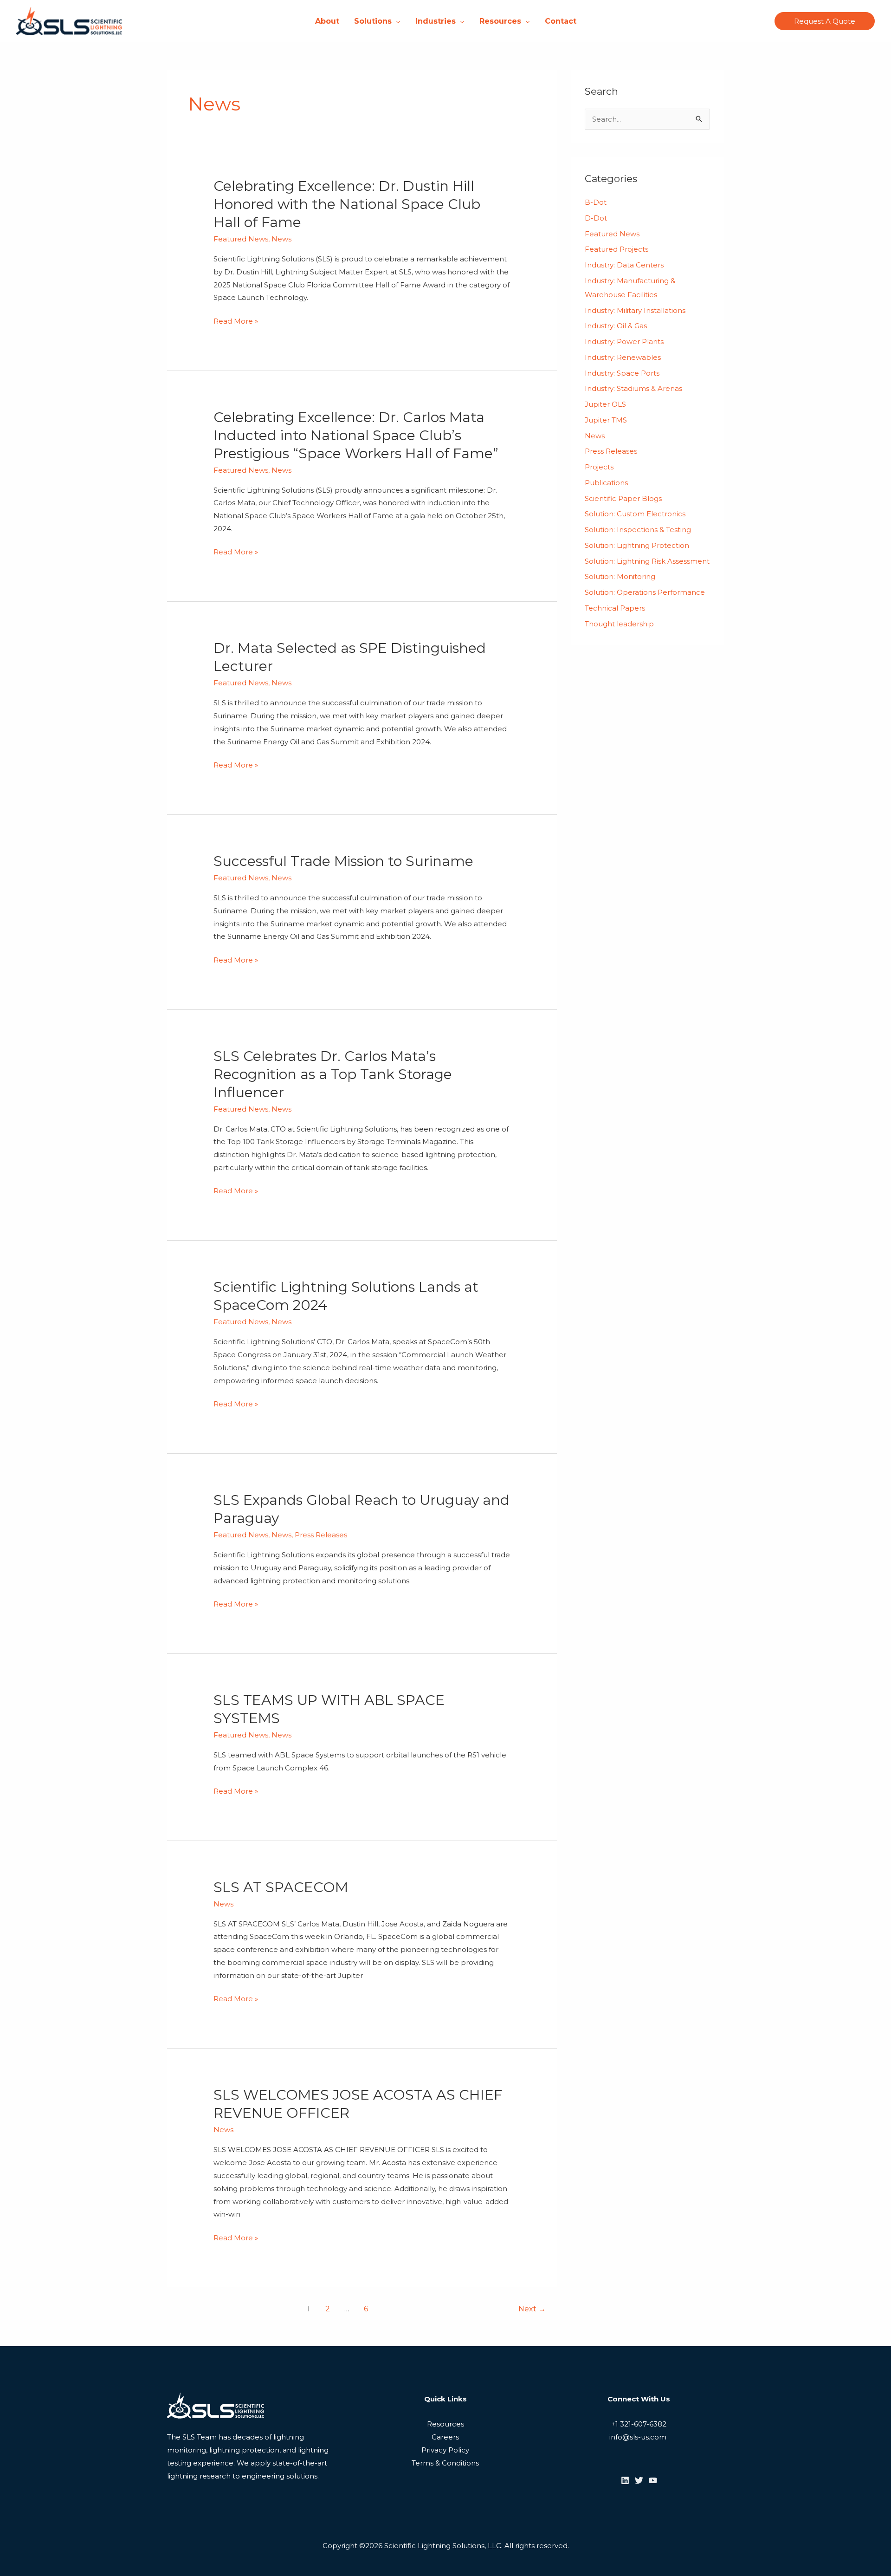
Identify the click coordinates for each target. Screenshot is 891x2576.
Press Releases (321, 1535)
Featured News (241, 239)
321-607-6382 (642, 2424)
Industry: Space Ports (622, 373)
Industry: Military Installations (635, 310)
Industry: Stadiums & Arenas (633, 388)
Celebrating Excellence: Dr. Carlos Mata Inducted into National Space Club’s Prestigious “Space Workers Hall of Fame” (356, 435)
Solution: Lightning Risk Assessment (647, 561)
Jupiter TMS (606, 420)
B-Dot (596, 202)
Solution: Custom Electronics (635, 514)
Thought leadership (619, 624)
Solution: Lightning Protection (637, 545)
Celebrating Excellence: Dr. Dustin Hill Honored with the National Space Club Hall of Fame (347, 204)
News (281, 239)
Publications (606, 483)
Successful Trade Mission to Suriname (343, 861)
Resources (445, 2424)
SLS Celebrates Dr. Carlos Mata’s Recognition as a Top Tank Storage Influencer (333, 1074)
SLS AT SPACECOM (281, 1887)
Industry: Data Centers (624, 265)
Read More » (236, 321)
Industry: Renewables (623, 357)
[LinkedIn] (625, 2480)
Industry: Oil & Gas (616, 326)
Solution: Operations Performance (645, 592)
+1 (615, 2424)
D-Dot (596, 218)
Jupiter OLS (605, 404)
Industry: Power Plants (624, 342)
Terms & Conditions (445, 2463)
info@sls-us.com (639, 2437)
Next (532, 2309)
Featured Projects (617, 249)
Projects (599, 467)
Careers (445, 2437)
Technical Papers (615, 608)
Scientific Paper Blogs (623, 498)
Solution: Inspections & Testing (638, 530)
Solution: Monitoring (620, 576)
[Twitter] (639, 2480)
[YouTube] (653, 2480)
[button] (396, 21)
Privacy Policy (445, 2450)
